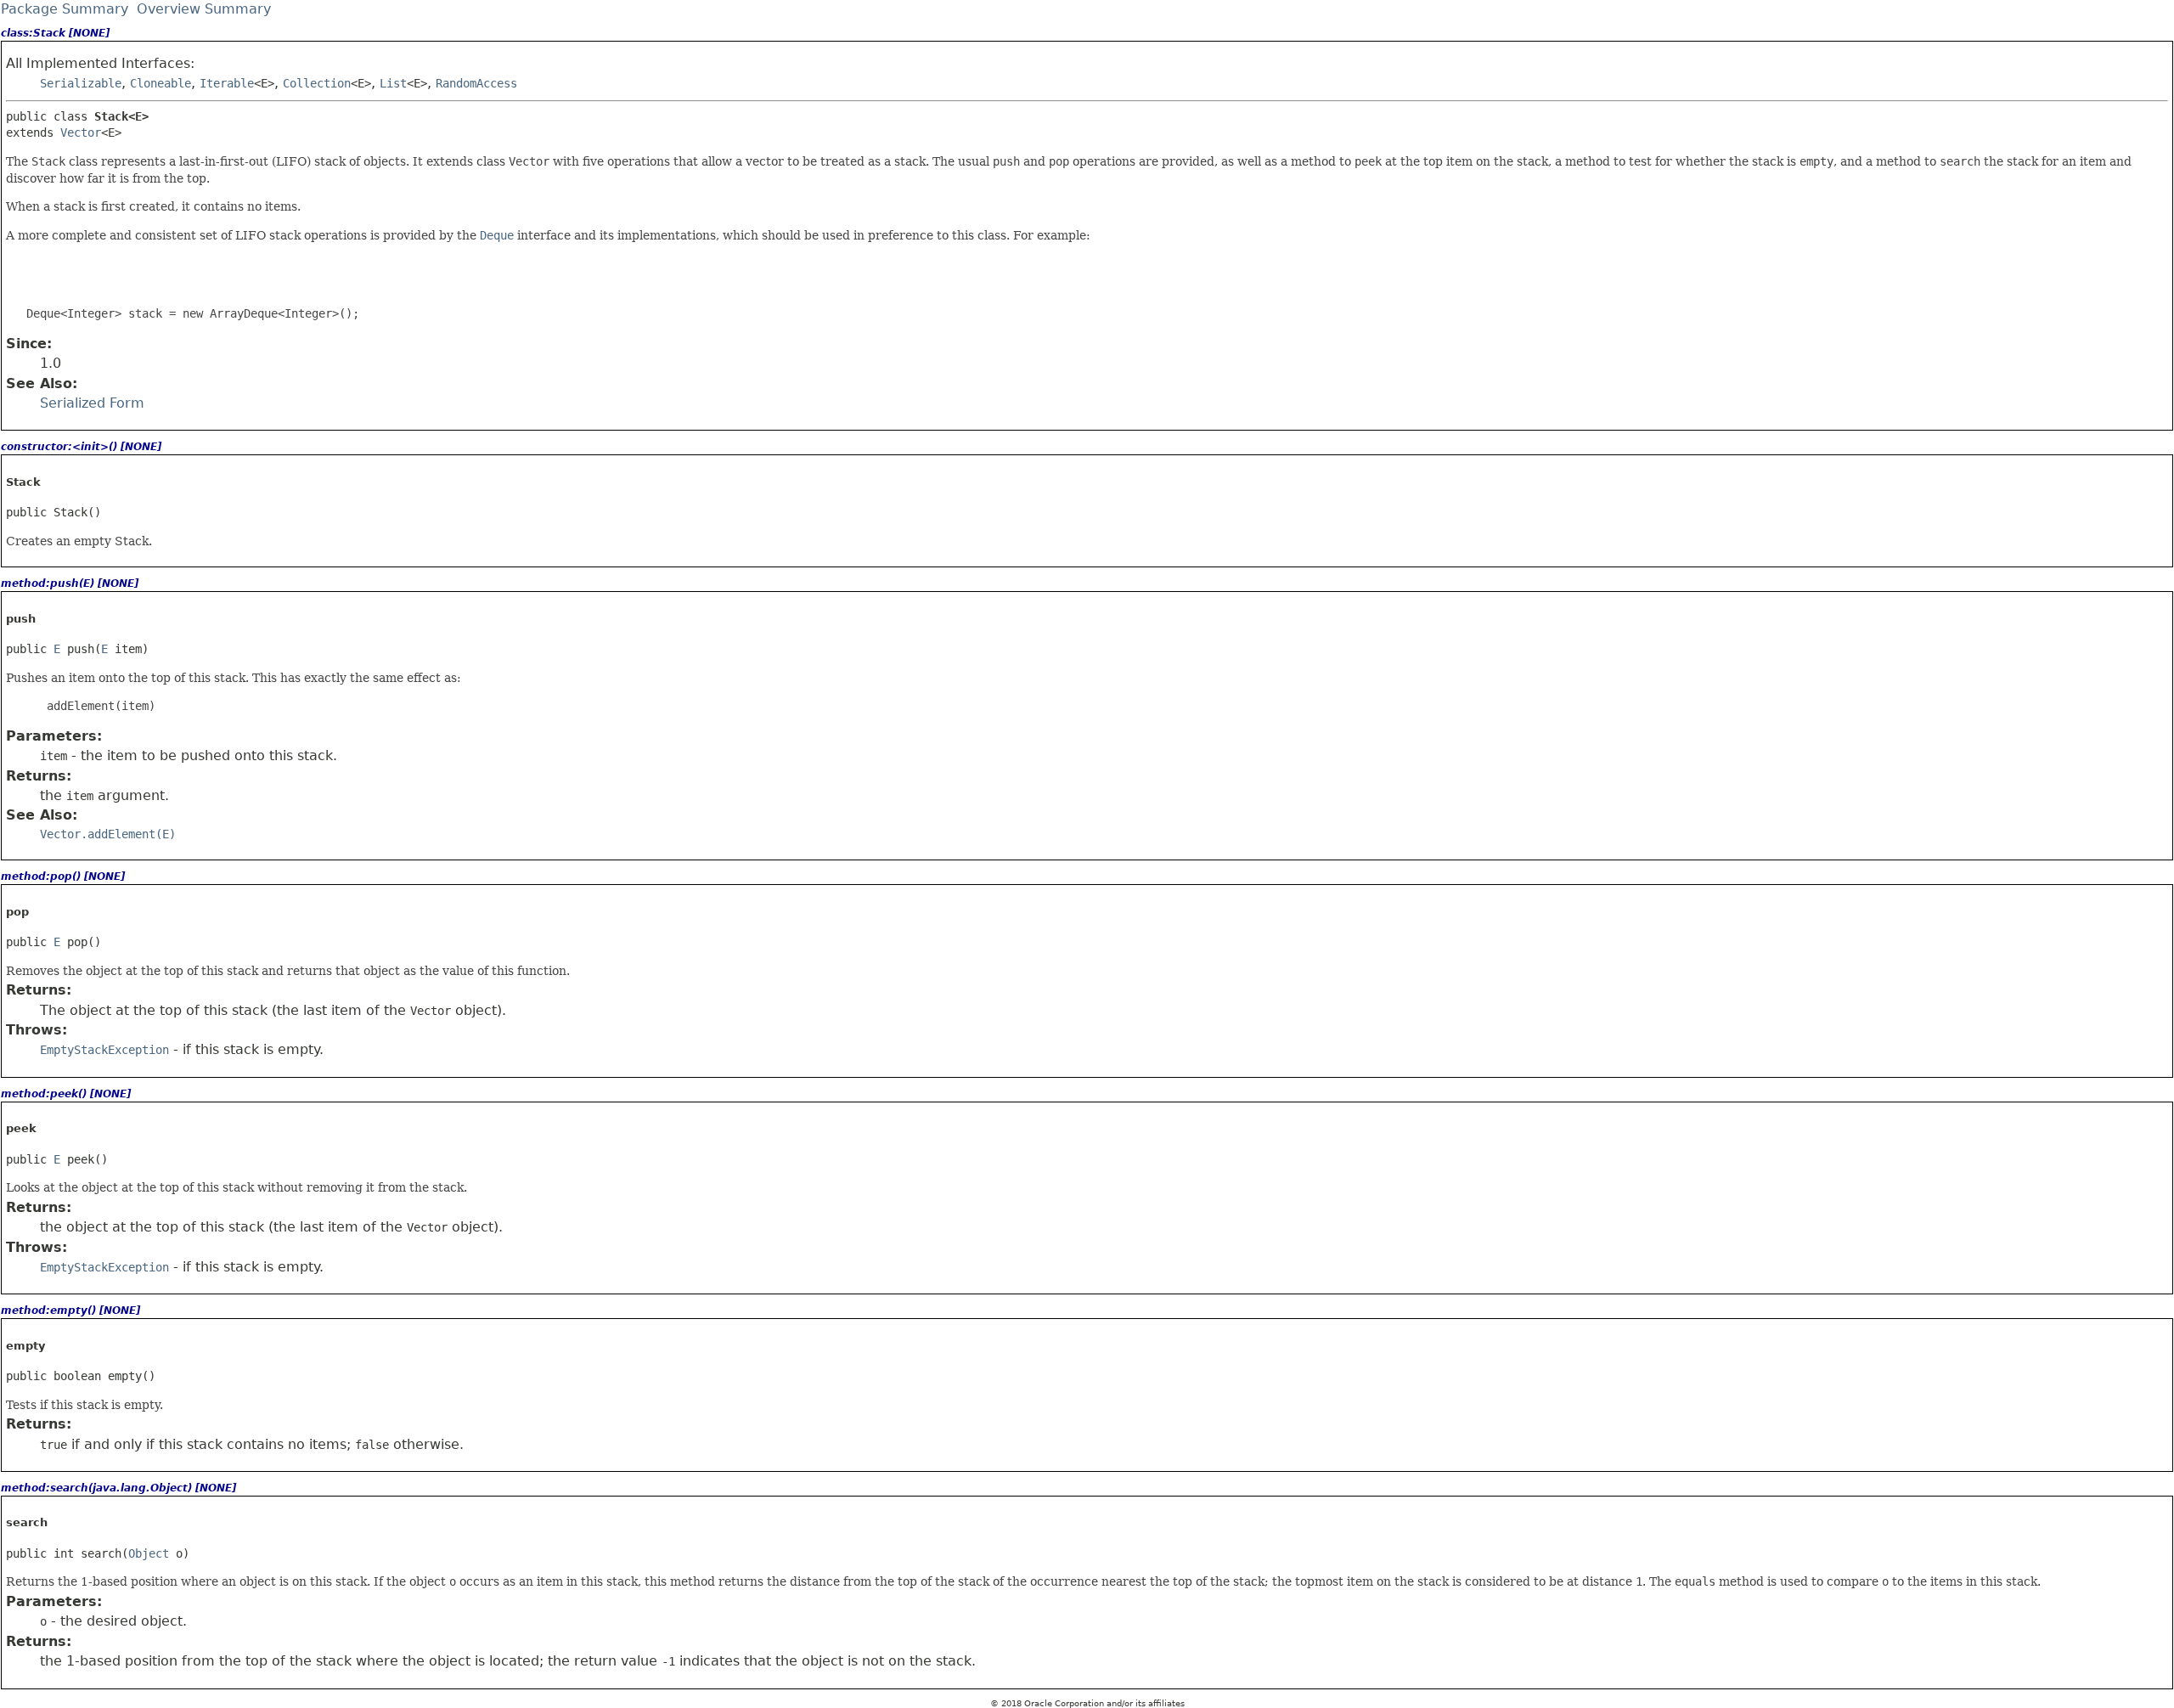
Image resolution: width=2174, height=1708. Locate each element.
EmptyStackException (104, 1050)
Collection (317, 83)
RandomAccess (476, 83)
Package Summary (65, 9)
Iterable (227, 83)
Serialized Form (92, 403)
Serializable (81, 83)
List (393, 83)
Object (149, 1553)
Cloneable (161, 83)
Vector (81, 132)
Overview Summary (204, 9)
